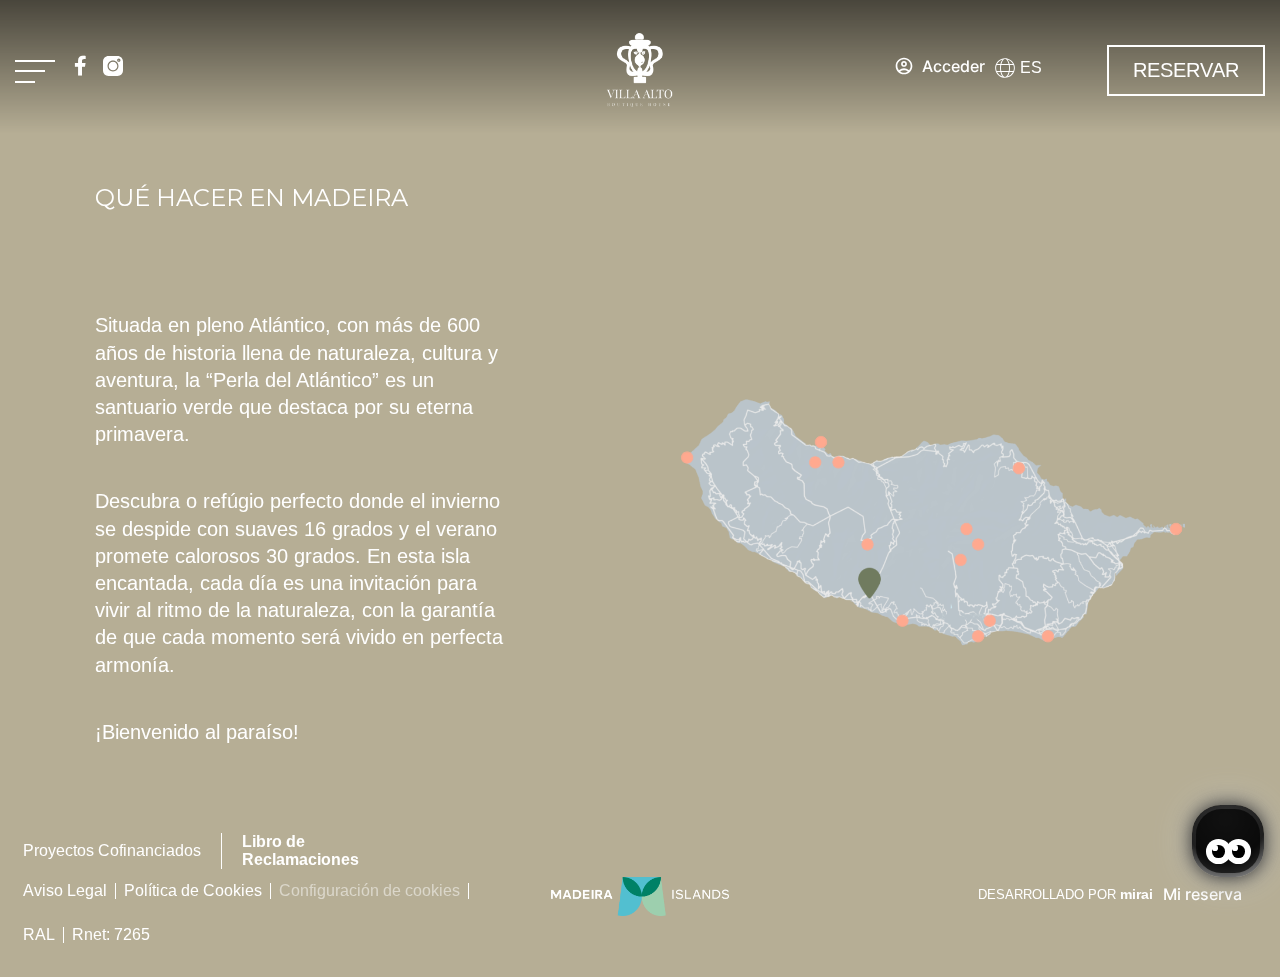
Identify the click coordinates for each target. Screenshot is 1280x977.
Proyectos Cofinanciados (112, 850)
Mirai (1136, 894)
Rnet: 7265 (111, 934)
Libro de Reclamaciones (300, 850)
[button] (1026, 68)
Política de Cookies (193, 890)
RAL (39, 934)
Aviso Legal (65, 890)
